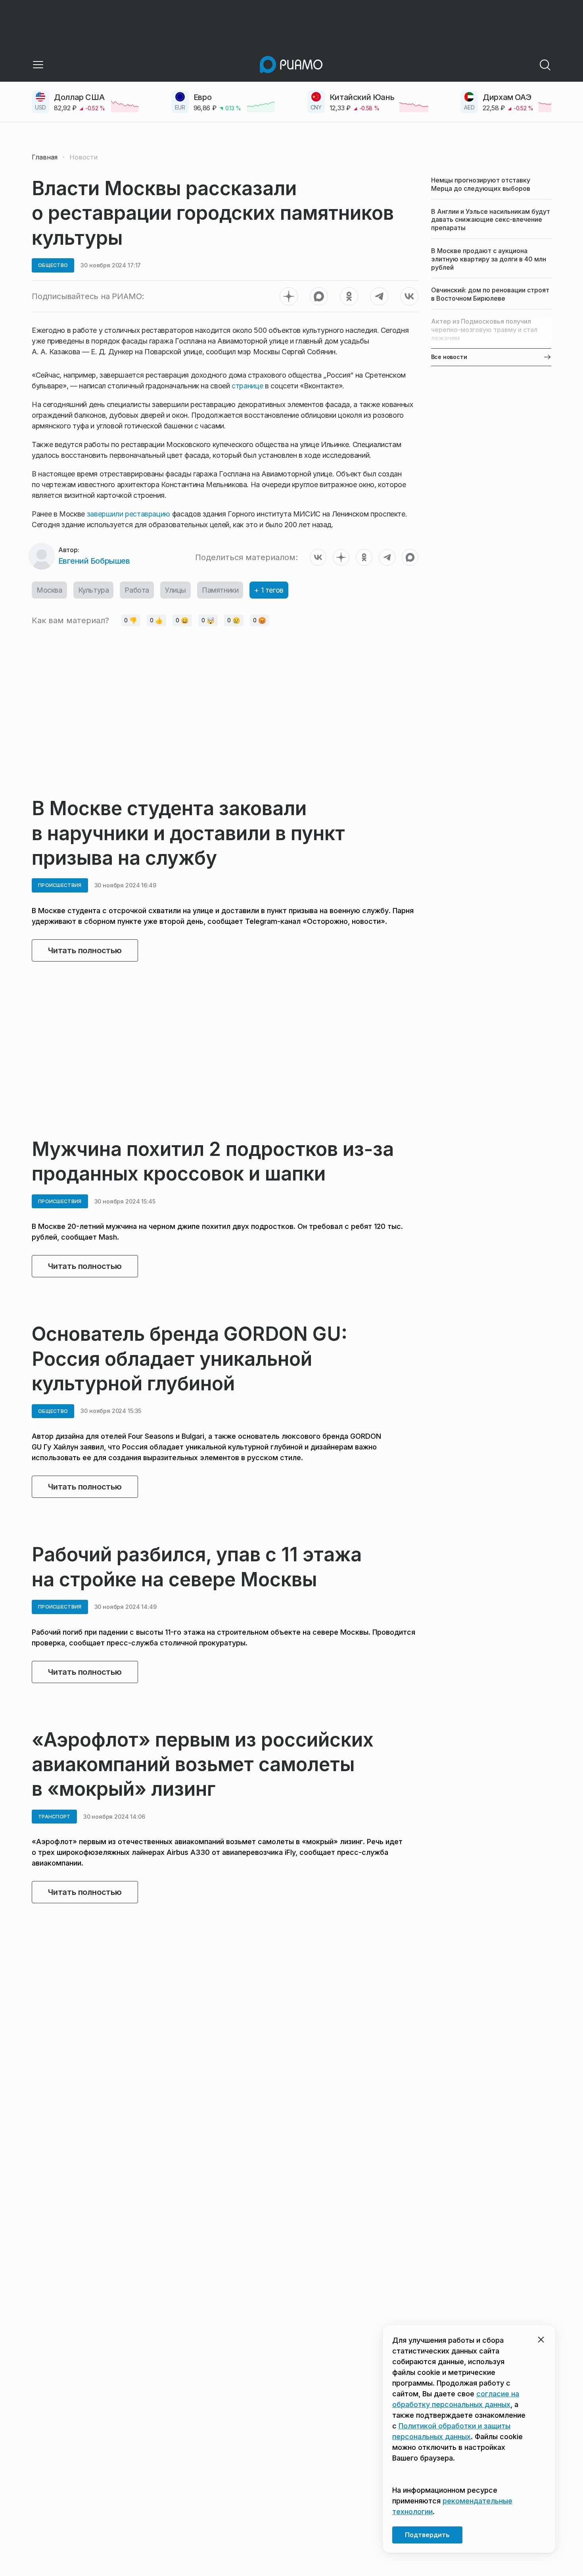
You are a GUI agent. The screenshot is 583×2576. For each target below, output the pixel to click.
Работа (137, 590)
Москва (49, 590)
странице (247, 386)
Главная (45, 157)
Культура (94, 590)
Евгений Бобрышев (94, 561)
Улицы (175, 590)
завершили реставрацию (128, 514)
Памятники (220, 590)
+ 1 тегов (269, 590)
